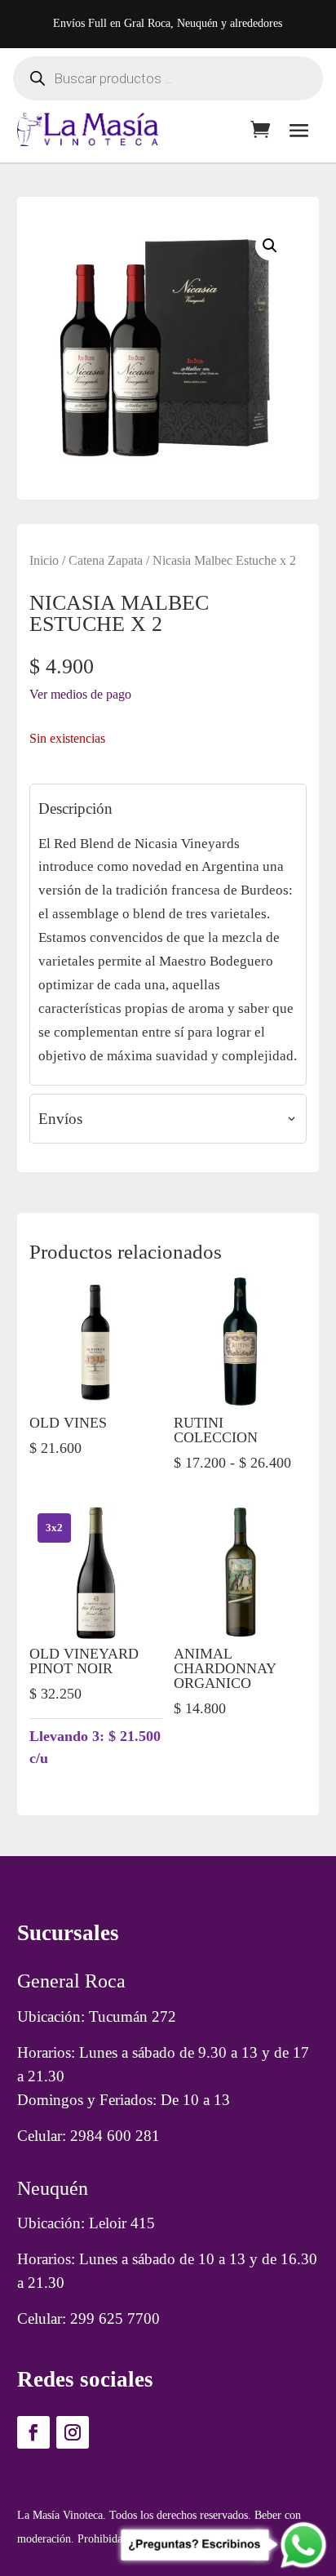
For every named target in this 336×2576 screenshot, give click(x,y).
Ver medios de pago (80, 694)
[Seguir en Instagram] (73, 2432)
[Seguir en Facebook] (33, 2432)
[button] (270, 246)
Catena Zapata (106, 560)
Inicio (44, 560)
